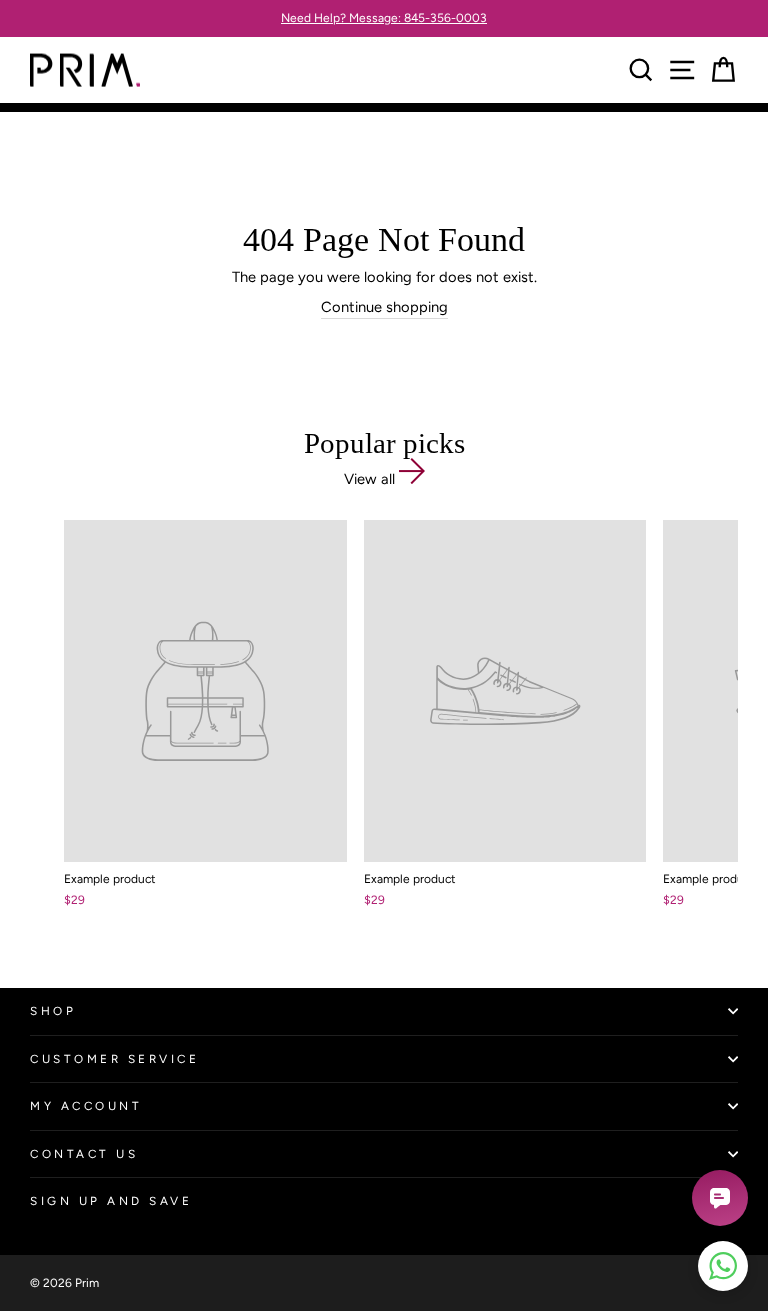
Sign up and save (111, 1201)
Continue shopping (384, 307)
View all (371, 479)
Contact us (84, 1154)
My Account (86, 1106)
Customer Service (115, 1059)
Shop (53, 1011)
